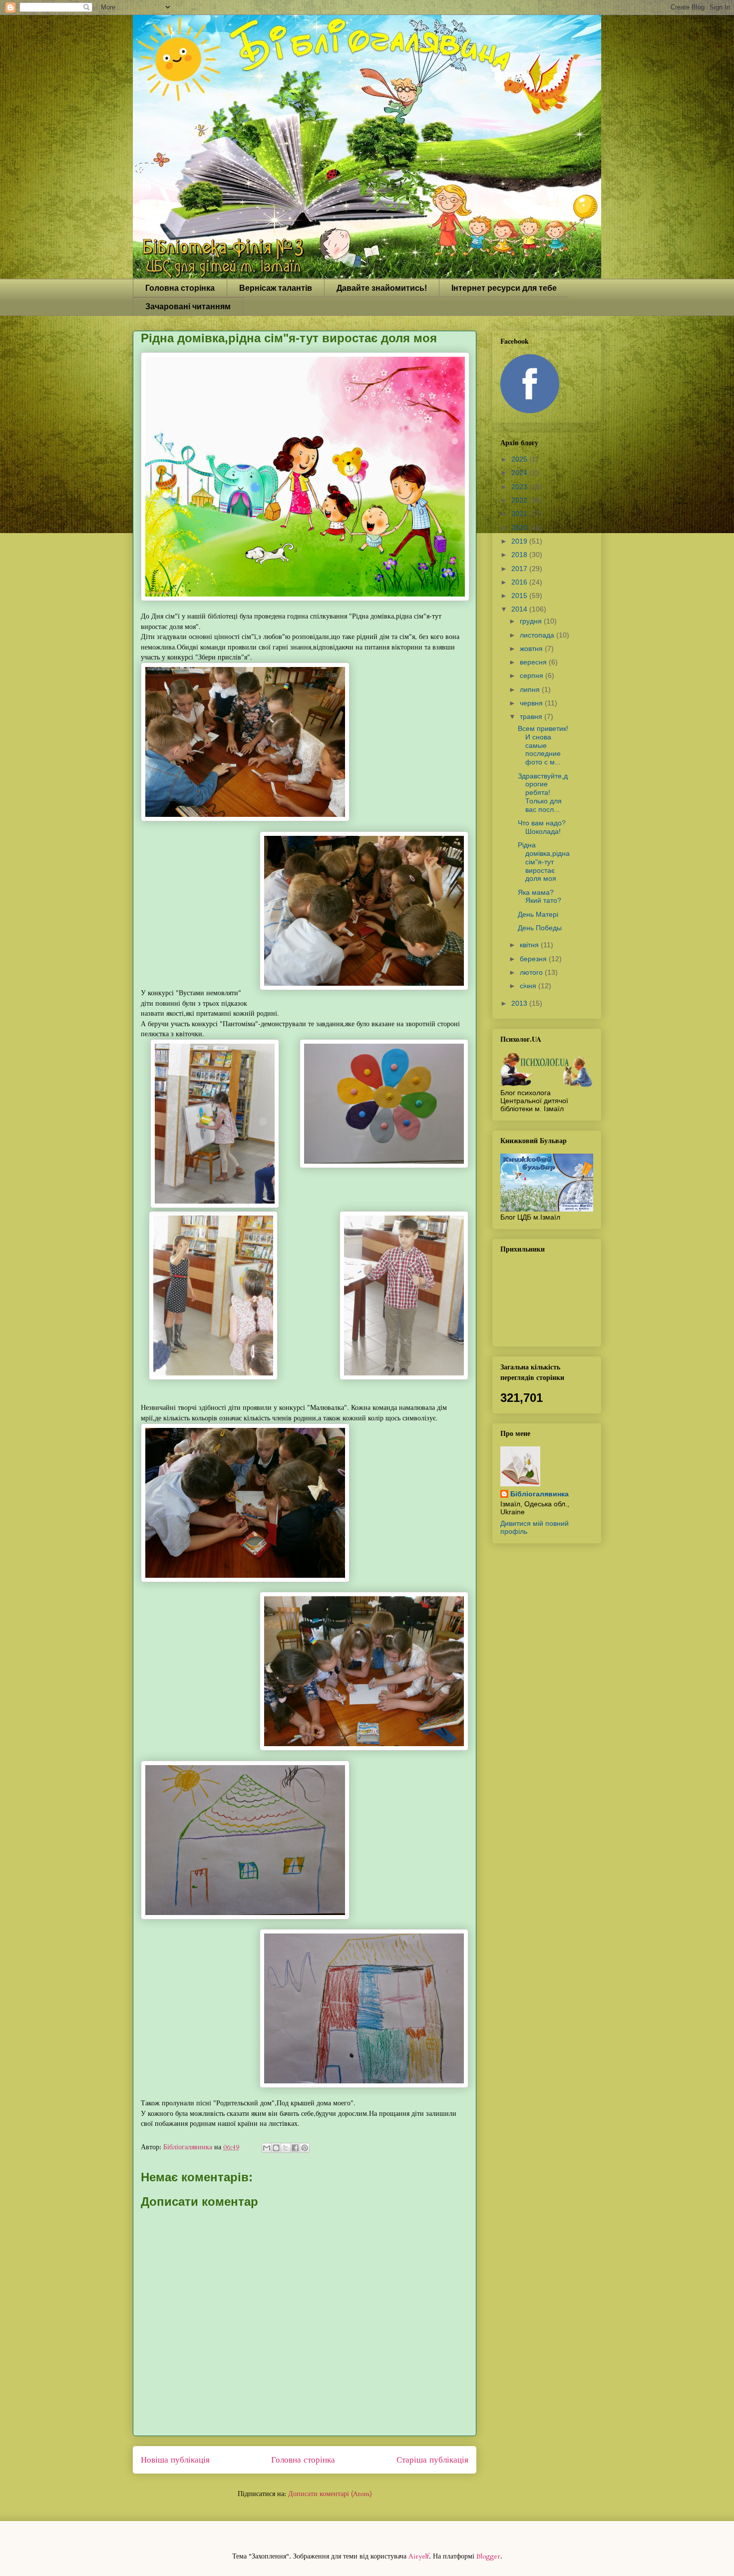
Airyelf (419, 2556)
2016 (520, 582)
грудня (532, 621)
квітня (530, 945)
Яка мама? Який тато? (540, 897)
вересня (534, 662)
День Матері (538, 914)
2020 (520, 528)
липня (531, 689)
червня (532, 703)
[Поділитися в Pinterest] (305, 2148)
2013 (520, 1003)
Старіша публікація (432, 2460)
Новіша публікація (175, 2460)
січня (529, 986)
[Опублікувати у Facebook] (295, 2148)
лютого (532, 972)
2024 (520, 473)
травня (532, 716)
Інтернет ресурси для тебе (504, 288)
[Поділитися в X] (286, 2148)
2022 (520, 500)
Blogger (488, 2556)
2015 (520, 596)
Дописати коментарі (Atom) (330, 2494)
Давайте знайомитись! (382, 288)
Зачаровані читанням (188, 307)
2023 (520, 487)
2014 (520, 609)
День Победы (540, 928)
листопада (538, 635)
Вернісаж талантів (276, 288)
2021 (520, 514)
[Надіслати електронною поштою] (267, 2148)
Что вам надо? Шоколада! (542, 827)
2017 (520, 569)
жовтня (532, 648)
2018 (520, 555)
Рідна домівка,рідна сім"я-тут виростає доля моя (544, 862)
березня (534, 959)
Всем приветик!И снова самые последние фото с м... (543, 745)
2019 (520, 541)
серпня (533, 675)
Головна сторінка (180, 288)
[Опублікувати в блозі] (276, 2148)
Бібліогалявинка (540, 1494)
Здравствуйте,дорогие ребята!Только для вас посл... (543, 793)
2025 (520, 459)
